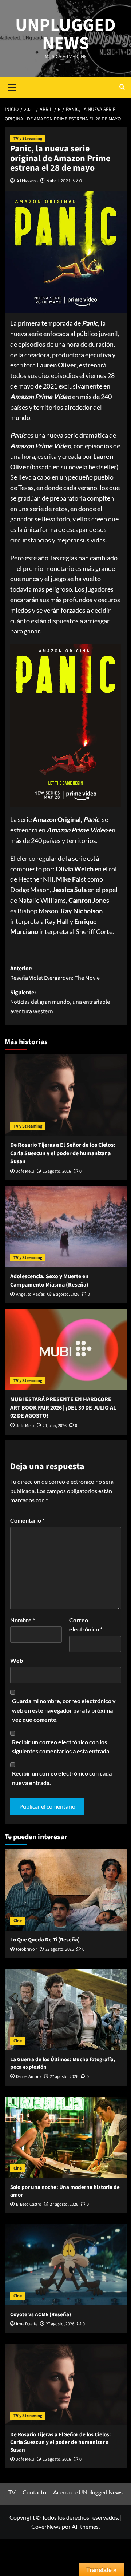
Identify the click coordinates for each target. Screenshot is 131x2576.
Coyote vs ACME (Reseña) (41, 2315)
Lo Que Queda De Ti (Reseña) (45, 1940)
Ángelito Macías (30, 1294)
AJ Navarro (27, 181)
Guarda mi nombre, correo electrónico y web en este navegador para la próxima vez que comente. (64, 1710)
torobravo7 (27, 1949)
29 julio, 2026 (55, 1426)
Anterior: (55, 973)
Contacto (34, 2492)
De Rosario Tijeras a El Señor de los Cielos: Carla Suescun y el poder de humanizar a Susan (63, 1153)
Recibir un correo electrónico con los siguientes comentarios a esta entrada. (61, 1747)
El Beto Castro (29, 2204)
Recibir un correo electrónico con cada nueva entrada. (62, 1778)
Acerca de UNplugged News (88, 2492)
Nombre (23, 1620)
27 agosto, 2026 (60, 1949)
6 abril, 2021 (59, 181)
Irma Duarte (27, 2324)
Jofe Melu (25, 1171)
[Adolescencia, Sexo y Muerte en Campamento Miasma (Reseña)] (66, 1226)
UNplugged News (65, 34)
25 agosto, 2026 (57, 1171)
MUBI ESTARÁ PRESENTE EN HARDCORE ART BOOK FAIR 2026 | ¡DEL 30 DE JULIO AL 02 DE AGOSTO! (63, 1408)
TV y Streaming (28, 138)
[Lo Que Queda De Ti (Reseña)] (66, 1890)
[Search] (122, 88)
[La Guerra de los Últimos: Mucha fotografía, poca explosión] (66, 2010)
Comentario (27, 1520)
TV (12, 2492)
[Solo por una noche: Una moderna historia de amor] (66, 2137)
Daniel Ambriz (29, 2077)
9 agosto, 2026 (66, 1294)
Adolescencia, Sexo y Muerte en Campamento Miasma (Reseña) (49, 1280)
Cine (18, 1921)
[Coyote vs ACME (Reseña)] (66, 2265)
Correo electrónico (86, 1625)
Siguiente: (60, 1002)
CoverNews (46, 2526)
